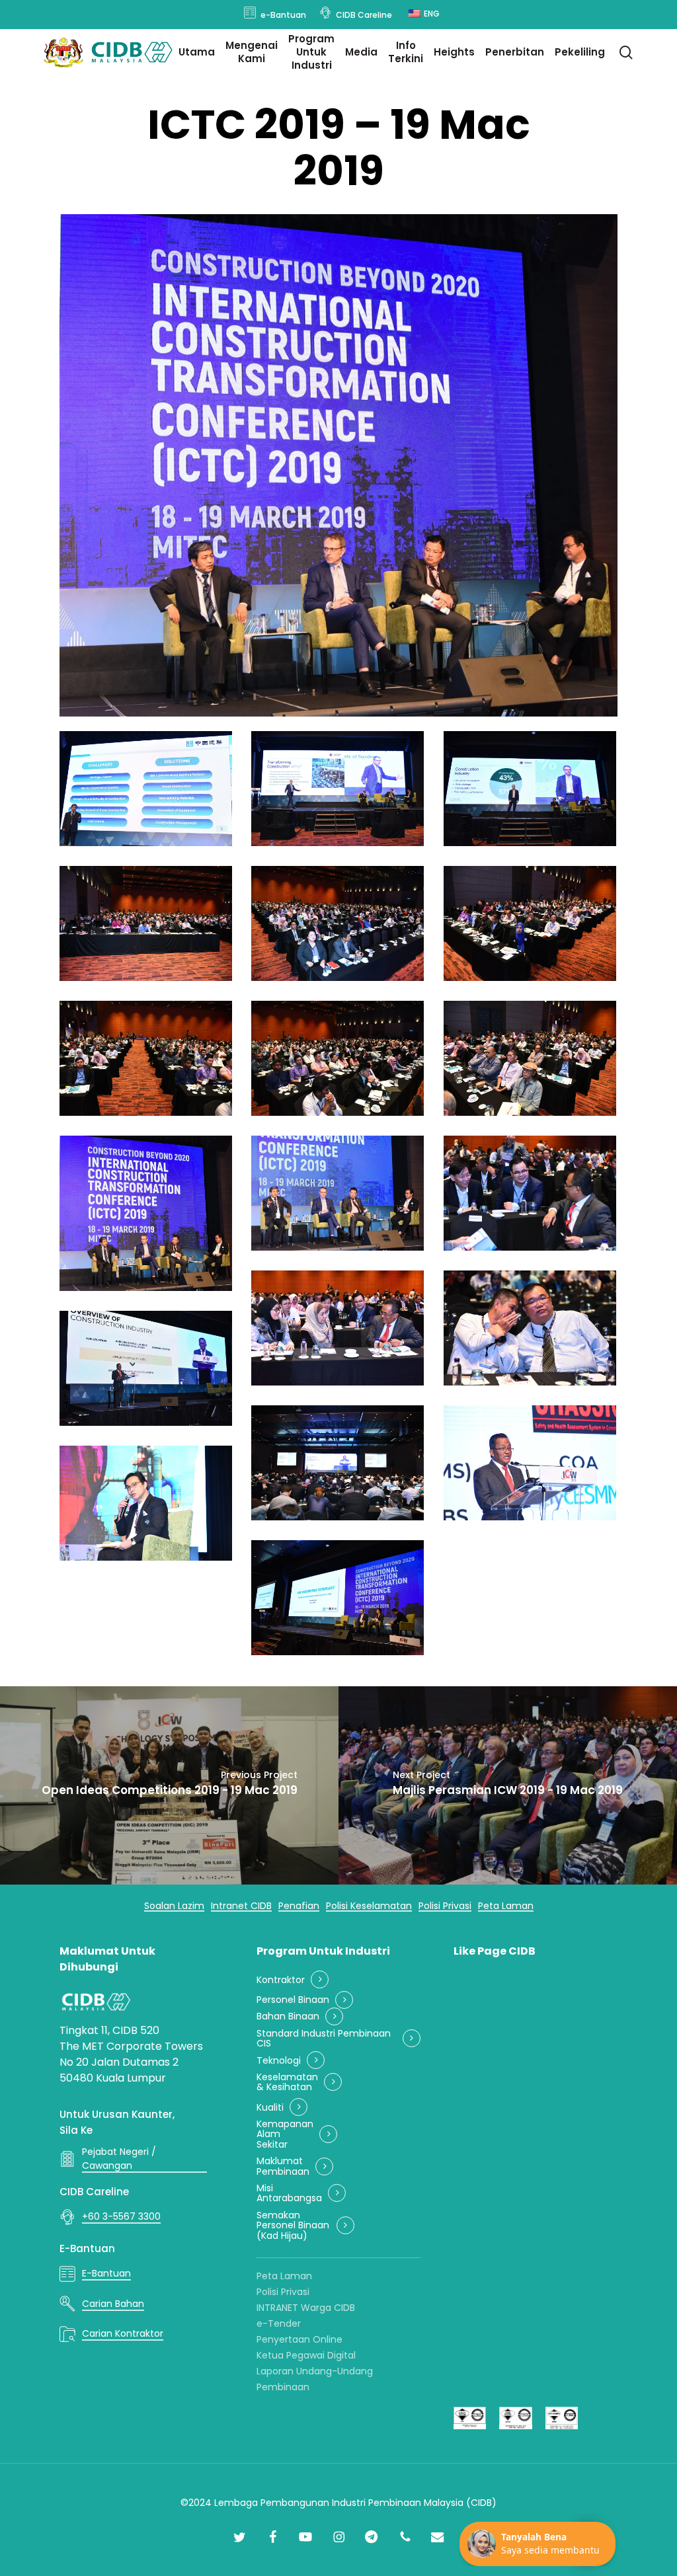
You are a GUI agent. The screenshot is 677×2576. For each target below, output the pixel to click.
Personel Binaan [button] (293, 2000)
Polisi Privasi (283, 2292)
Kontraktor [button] (281, 1980)
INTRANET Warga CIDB (306, 2308)
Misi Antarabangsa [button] (289, 2194)
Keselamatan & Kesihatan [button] (287, 2083)
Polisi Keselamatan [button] (369, 1906)
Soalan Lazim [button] (174, 1906)
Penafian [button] (299, 1906)
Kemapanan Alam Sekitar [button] (285, 2134)
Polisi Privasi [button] (445, 1906)
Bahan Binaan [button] (288, 2016)
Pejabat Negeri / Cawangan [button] (119, 2159)
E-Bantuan (87, 2248)
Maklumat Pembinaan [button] (283, 2166)
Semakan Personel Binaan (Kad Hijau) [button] (293, 2226)
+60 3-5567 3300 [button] (121, 2216)
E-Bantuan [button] (106, 2273)
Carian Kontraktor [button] (123, 2333)
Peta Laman (284, 2276)
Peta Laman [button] (506, 1906)
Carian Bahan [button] (113, 2304)
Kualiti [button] (270, 2108)
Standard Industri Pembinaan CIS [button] (324, 2039)
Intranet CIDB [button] (241, 1906)
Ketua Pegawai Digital (306, 2355)
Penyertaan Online (299, 2339)
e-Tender (279, 2323)
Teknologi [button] (279, 2061)
